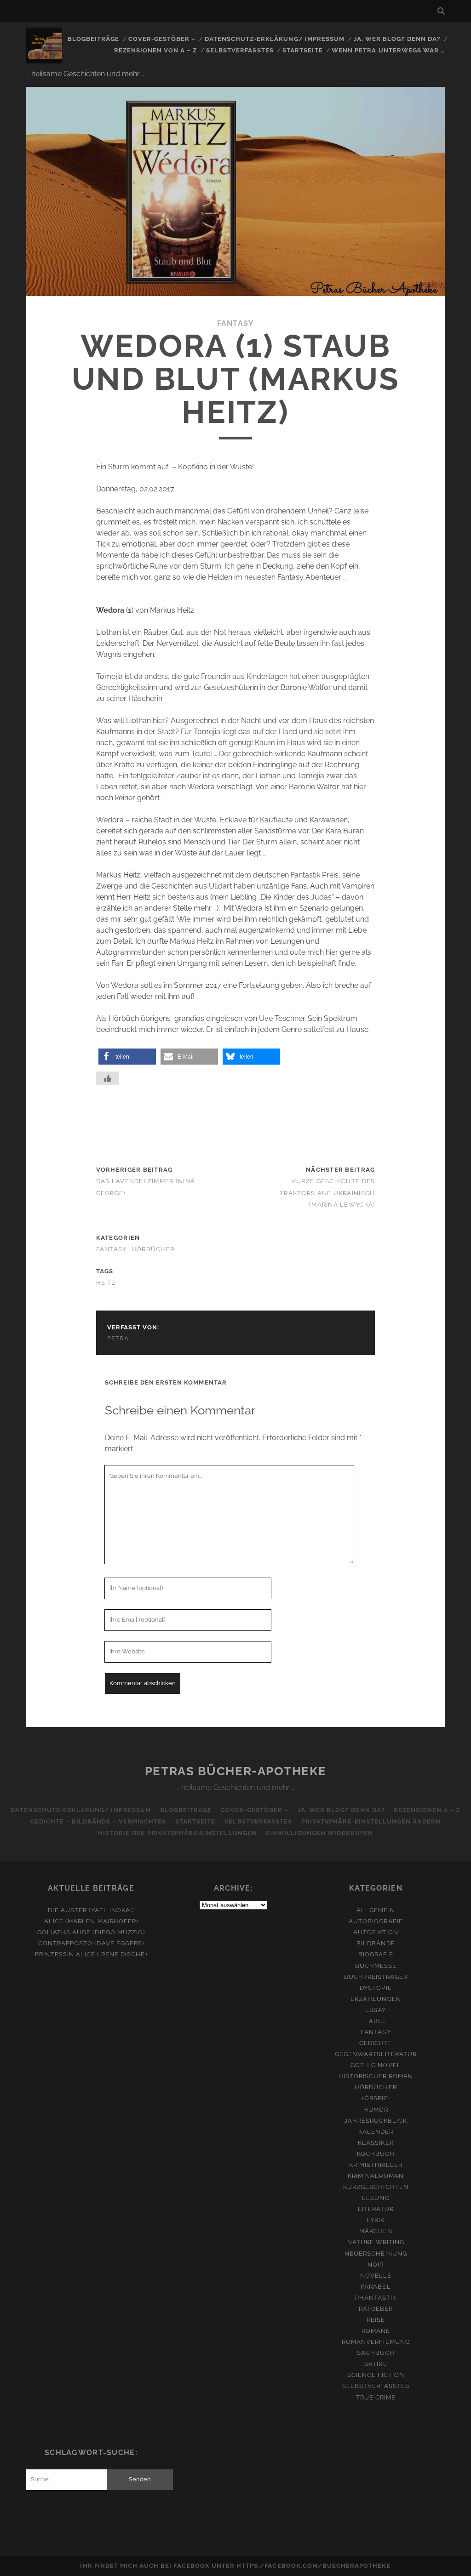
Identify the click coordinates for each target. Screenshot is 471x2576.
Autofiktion (376, 1932)
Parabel (376, 2287)
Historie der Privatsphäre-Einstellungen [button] (177, 1833)
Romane (376, 2331)
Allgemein (376, 1910)
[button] (127, 1057)
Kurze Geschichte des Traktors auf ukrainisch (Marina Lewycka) (327, 1193)
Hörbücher (153, 1249)
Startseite (302, 50)
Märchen (376, 2231)
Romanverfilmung (376, 2342)
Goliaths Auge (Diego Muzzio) (91, 1932)
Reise (376, 2320)
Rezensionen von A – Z (156, 50)
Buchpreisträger (376, 1977)
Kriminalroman (376, 2176)
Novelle (376, 2276)
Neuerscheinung (376, 2254)
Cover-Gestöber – (162, 39)
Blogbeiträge (94, 39)
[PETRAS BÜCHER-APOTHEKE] (44, 59)
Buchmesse (376, 1966)
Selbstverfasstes (240, 50)
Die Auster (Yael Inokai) (91, 1910)
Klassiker (376, 2143)
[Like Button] (108, 1078)
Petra (118, 1338)
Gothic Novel (376, 2065)
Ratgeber (376, 2309)
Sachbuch (376, 2353)
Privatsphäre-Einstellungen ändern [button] (371, 1821)
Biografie (376, 1954)
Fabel (376, 2021)
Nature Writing (376, 2242)
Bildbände (376, 1943)
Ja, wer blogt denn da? (397, 39)
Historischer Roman (376, 2076)
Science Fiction (376, 2375)
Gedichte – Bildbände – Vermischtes (98, 1821)
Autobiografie (376, 1921)
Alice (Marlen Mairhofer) (91, 1921)
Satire (376, 2364)
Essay (376, 2010)
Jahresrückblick (376, 2121)
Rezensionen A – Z (427, 1810)
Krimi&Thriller (376, 2165)
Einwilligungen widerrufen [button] (319, 1833)
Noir (376, 2265)
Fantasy (236, 323)
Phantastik (376, 2298)
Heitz (106, 1283)
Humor (376, 2110)
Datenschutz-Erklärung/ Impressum (275, 39)
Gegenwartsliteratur (376, 2054)
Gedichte (376, 2043)
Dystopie (376, 1988)
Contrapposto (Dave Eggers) (91, 1943)
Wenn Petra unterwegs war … (388, 50)
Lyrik (376, 2220)
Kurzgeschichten (376, 2187)
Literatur (376, 2209)
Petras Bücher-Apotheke (235, 1771)
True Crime (376, 2397)
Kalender (376, 2132)
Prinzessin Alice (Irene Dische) (91, 1954)
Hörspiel (376, 2098)
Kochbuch (376, 2154)
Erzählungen (376, 1999)
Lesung (376, 2198)
